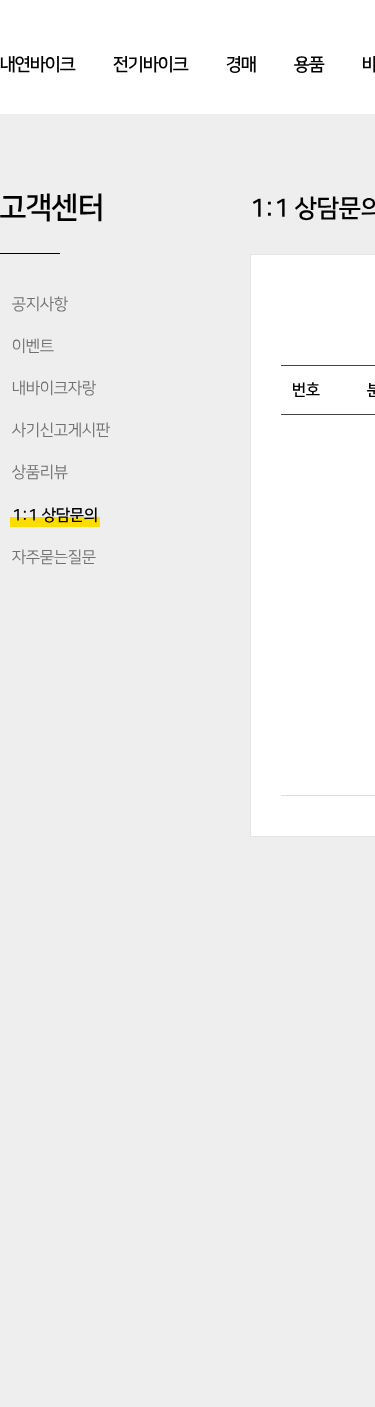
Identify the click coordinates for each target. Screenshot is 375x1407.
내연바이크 (37, 65)
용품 (309, 65)
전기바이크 (150, 65)
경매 (241, 65)
